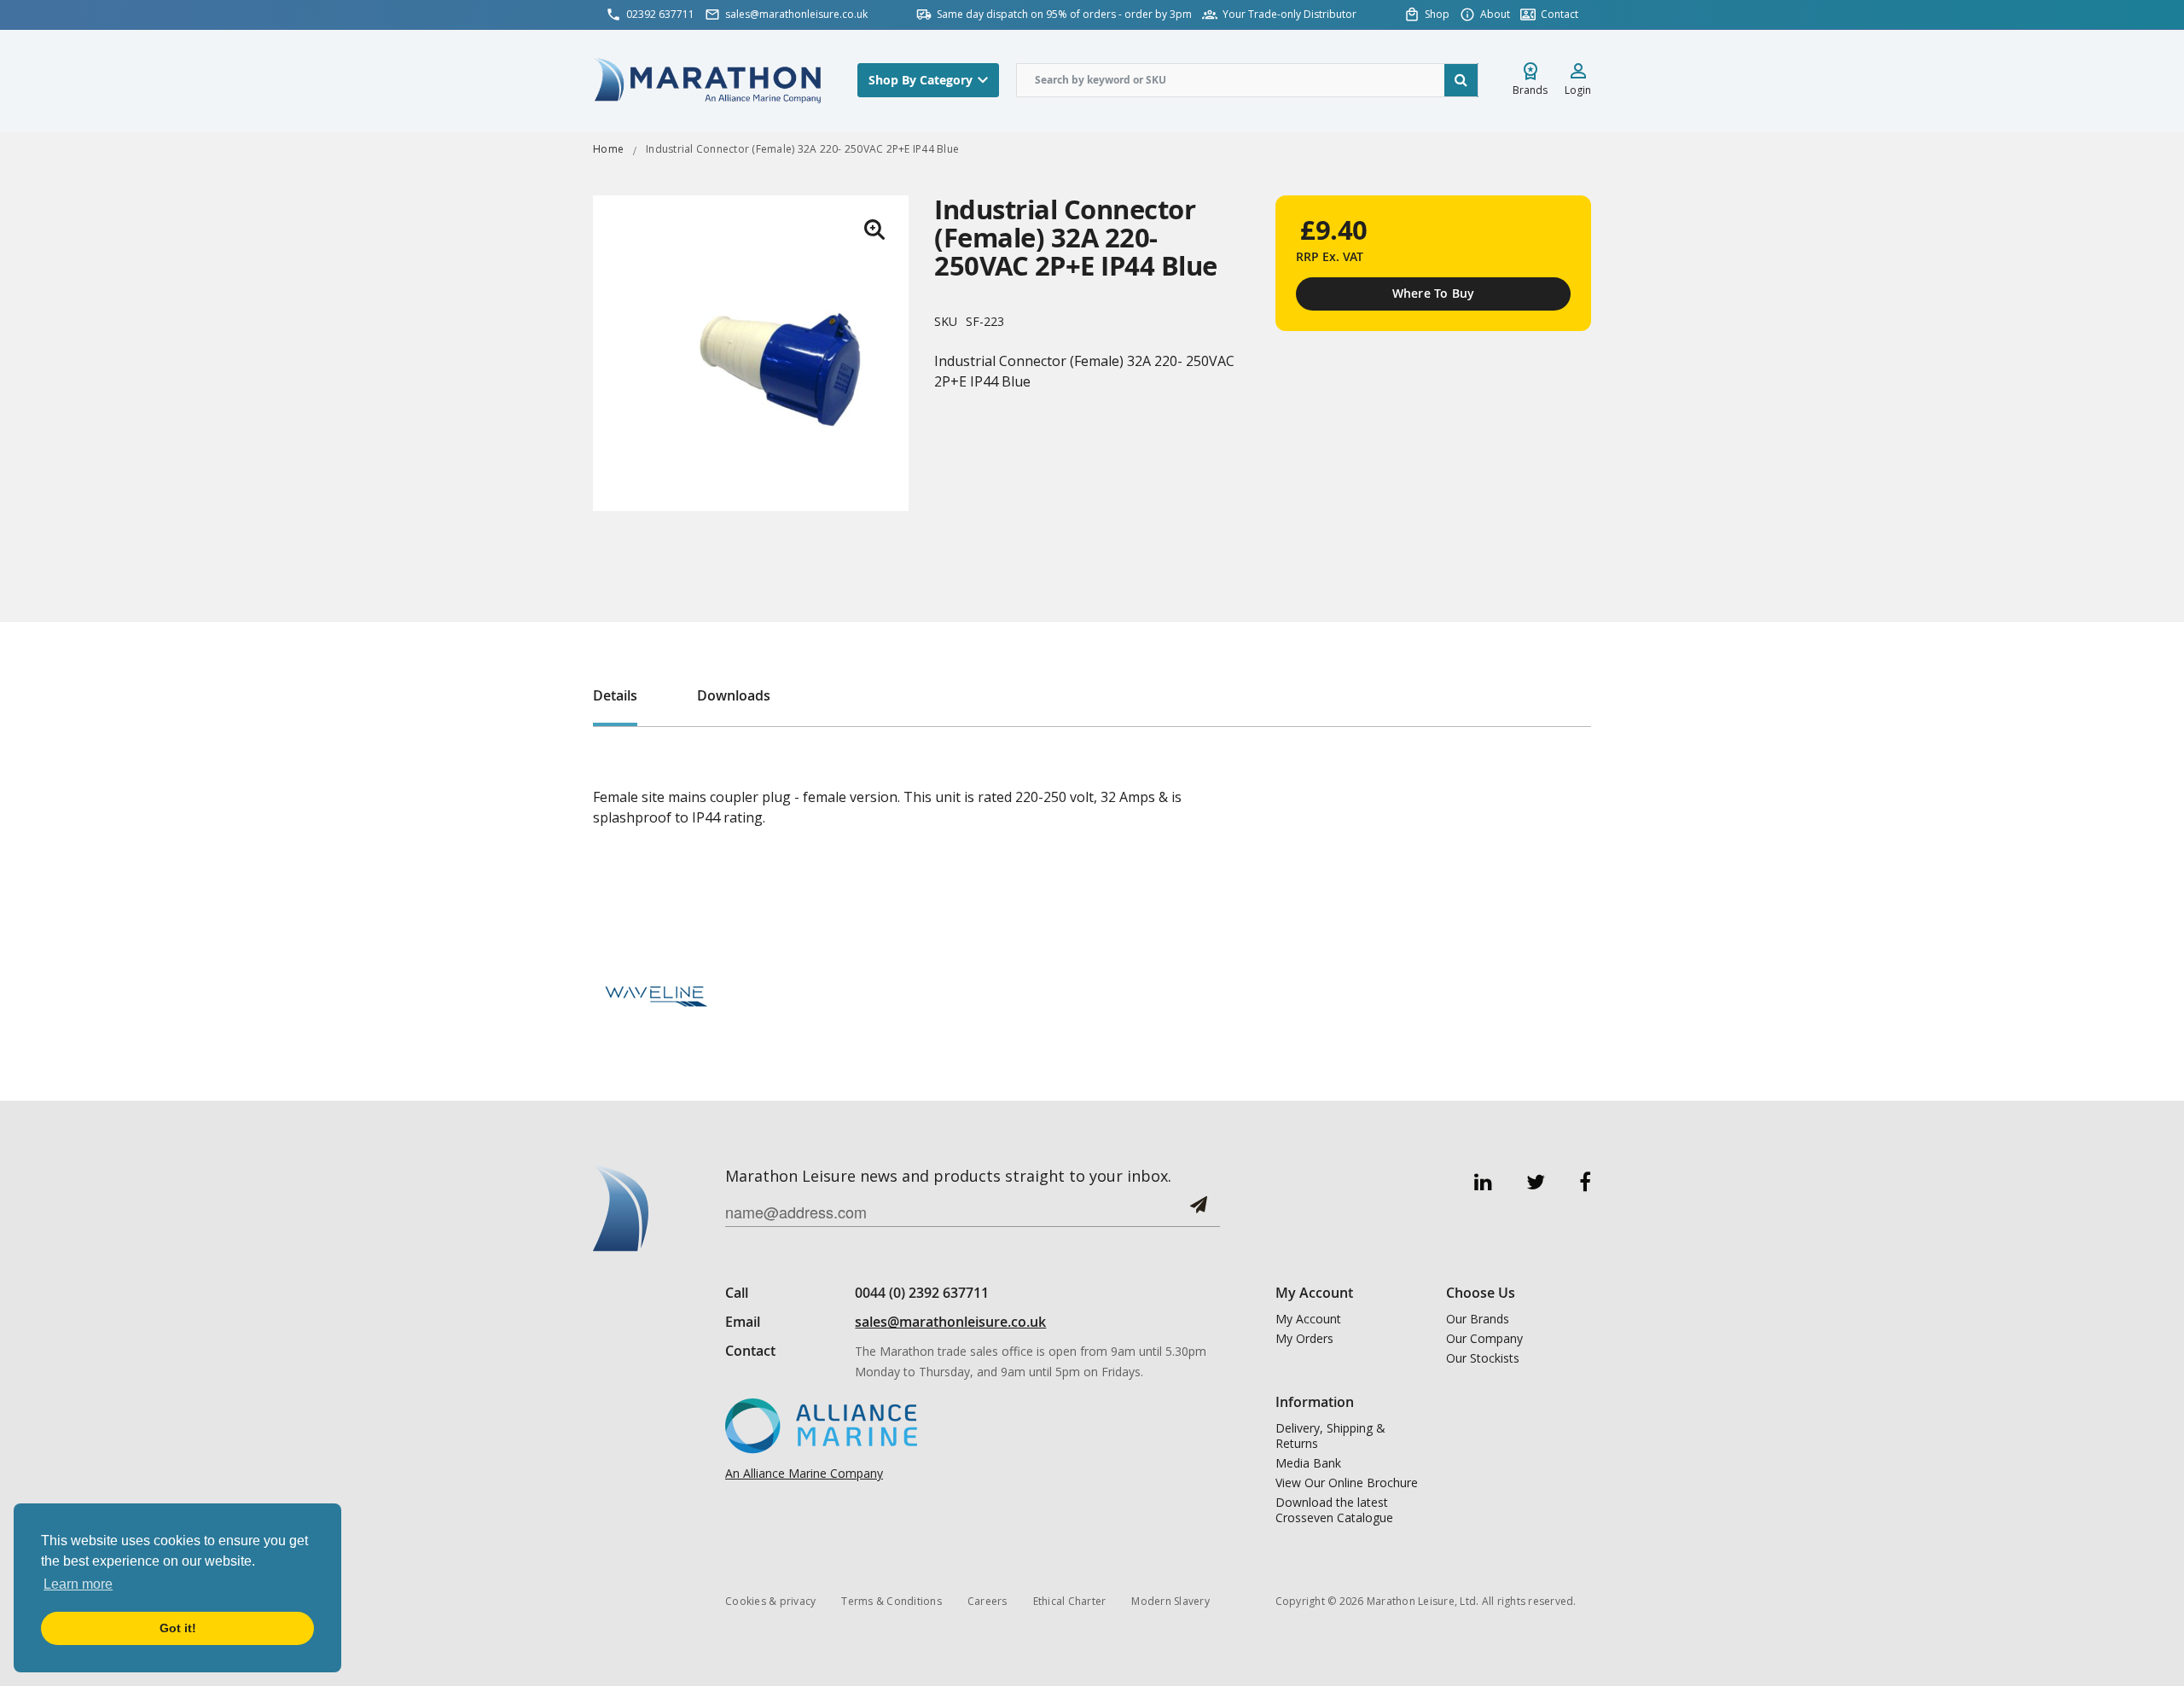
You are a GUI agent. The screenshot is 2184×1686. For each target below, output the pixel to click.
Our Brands (1478, 1319)
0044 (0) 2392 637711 (922, 1293)
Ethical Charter (1070, 1601)
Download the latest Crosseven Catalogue (1334, 1510)
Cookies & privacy (770, 1601)
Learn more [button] (78, 1584)
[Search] (1461, 80)
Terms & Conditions (892, 1601)
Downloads (734, 695)
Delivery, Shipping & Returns (1330, 1436)
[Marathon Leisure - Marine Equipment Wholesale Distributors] (708, 80)
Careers (987, 1601)
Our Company (1484, 1339)
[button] (874, 230)
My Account (1308, 1319)
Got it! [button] (178, 1628)
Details (615, 695)
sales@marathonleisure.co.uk (950, 1322)
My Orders (1304, 1339)
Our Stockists (1483, 1358)
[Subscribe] (1199, 1211)
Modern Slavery (1170, 1601)
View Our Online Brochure (1347, 1483)
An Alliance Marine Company (804, 1473)
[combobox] (1247, 80)
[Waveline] (657, 993)
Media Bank (1308, 1463)
